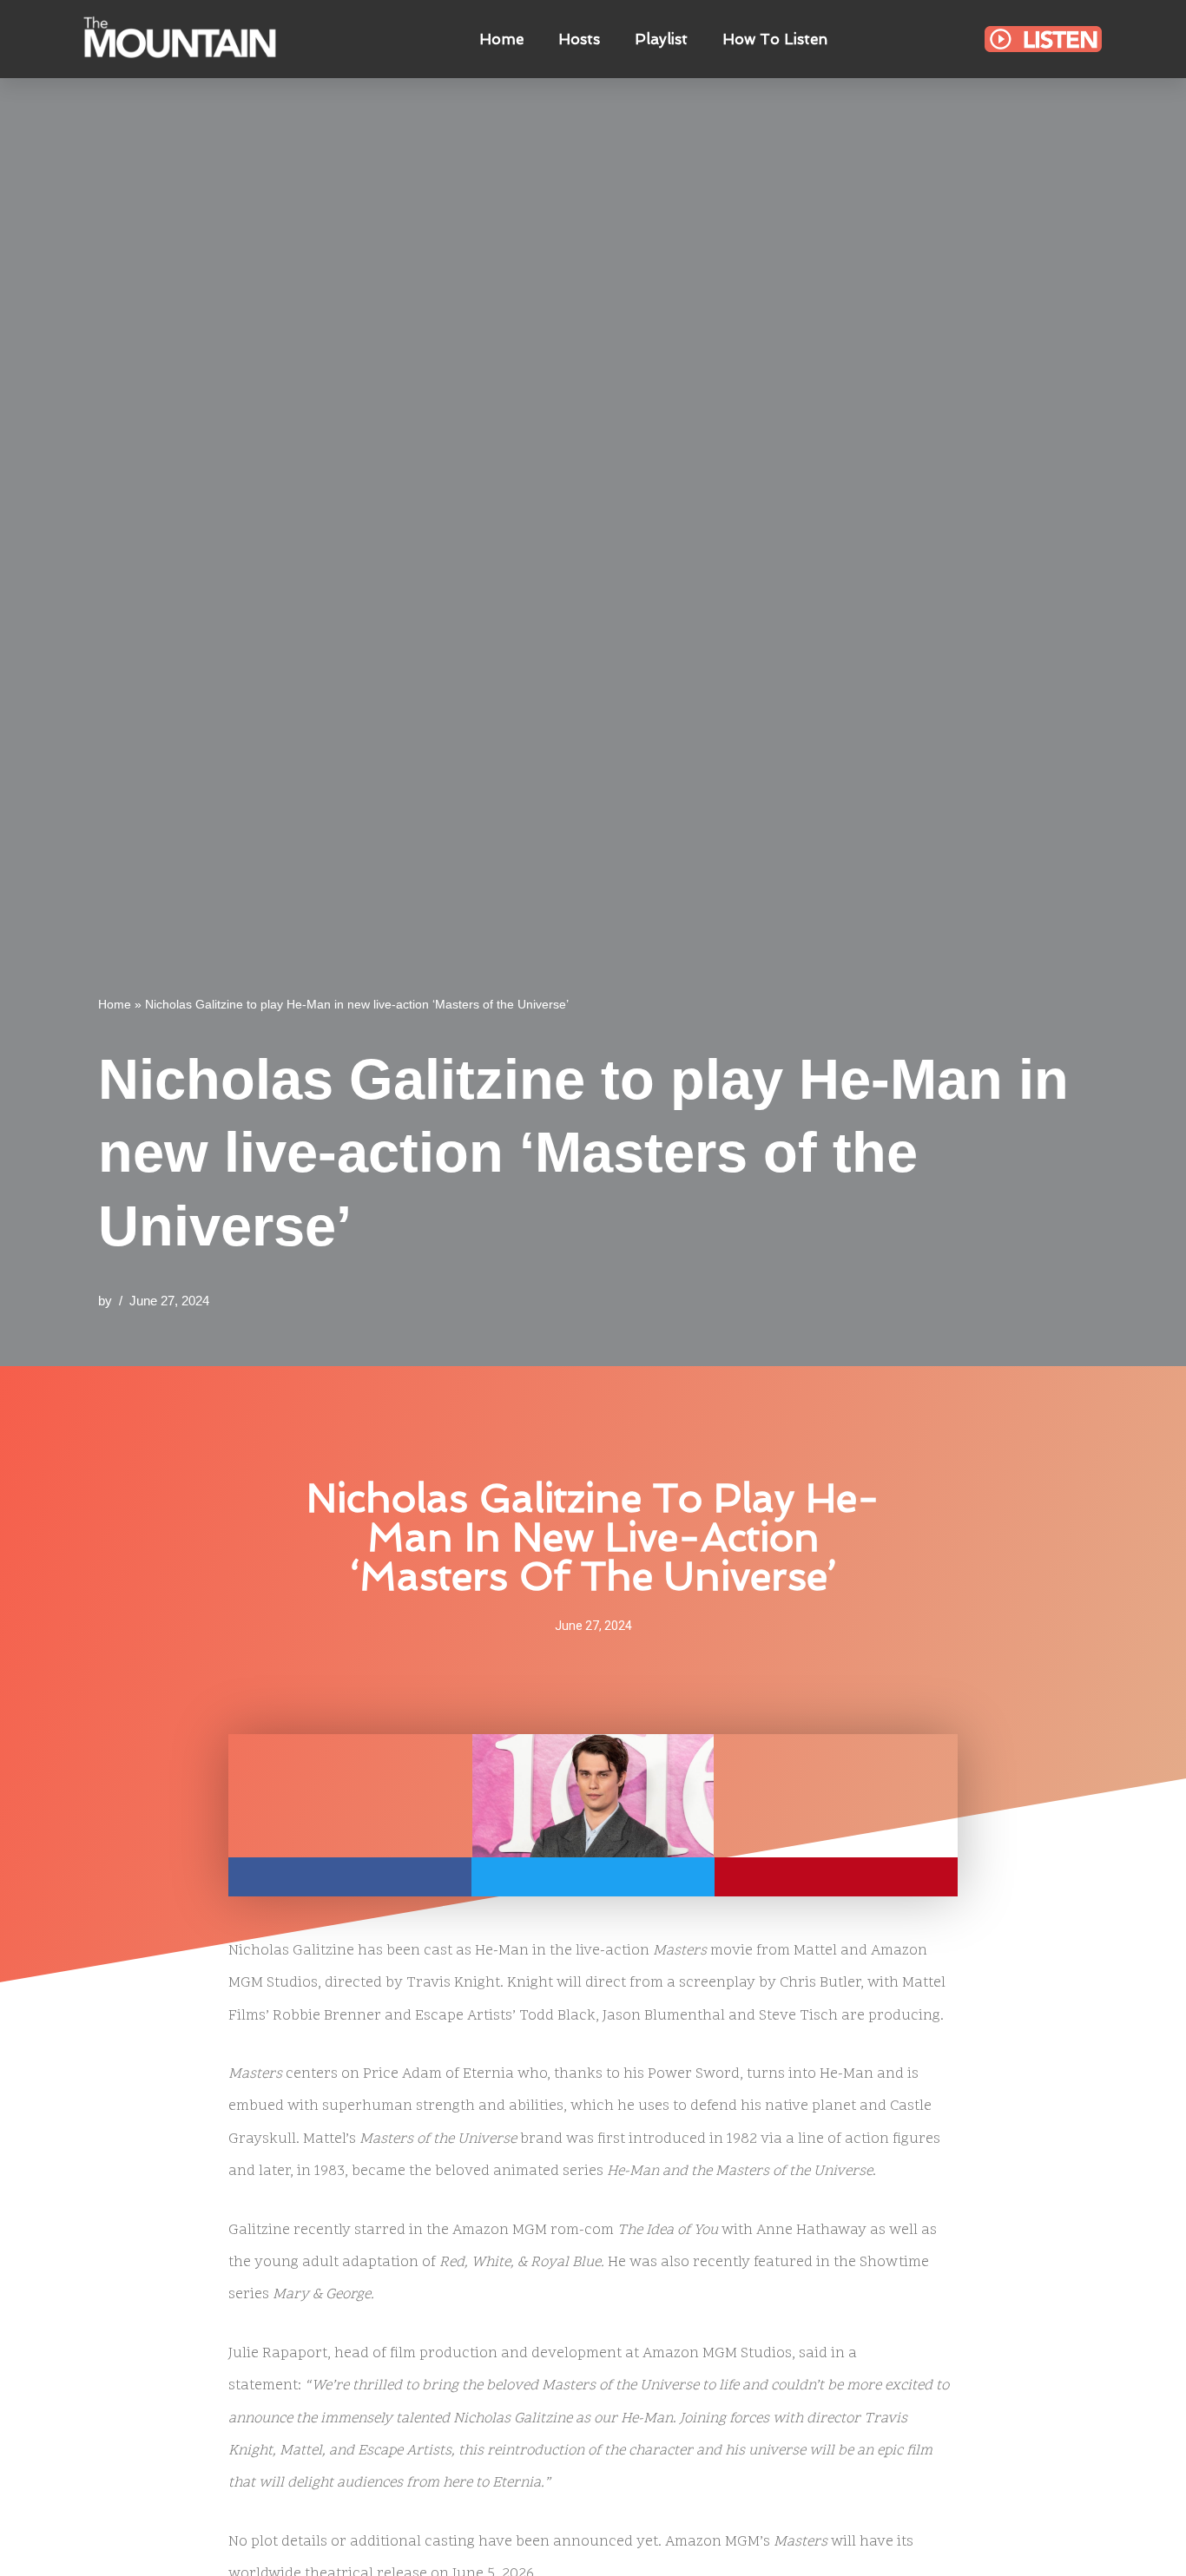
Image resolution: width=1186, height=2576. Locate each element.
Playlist (661, 39)
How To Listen (775, 39)
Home (501, 39)
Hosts (579, 39)
